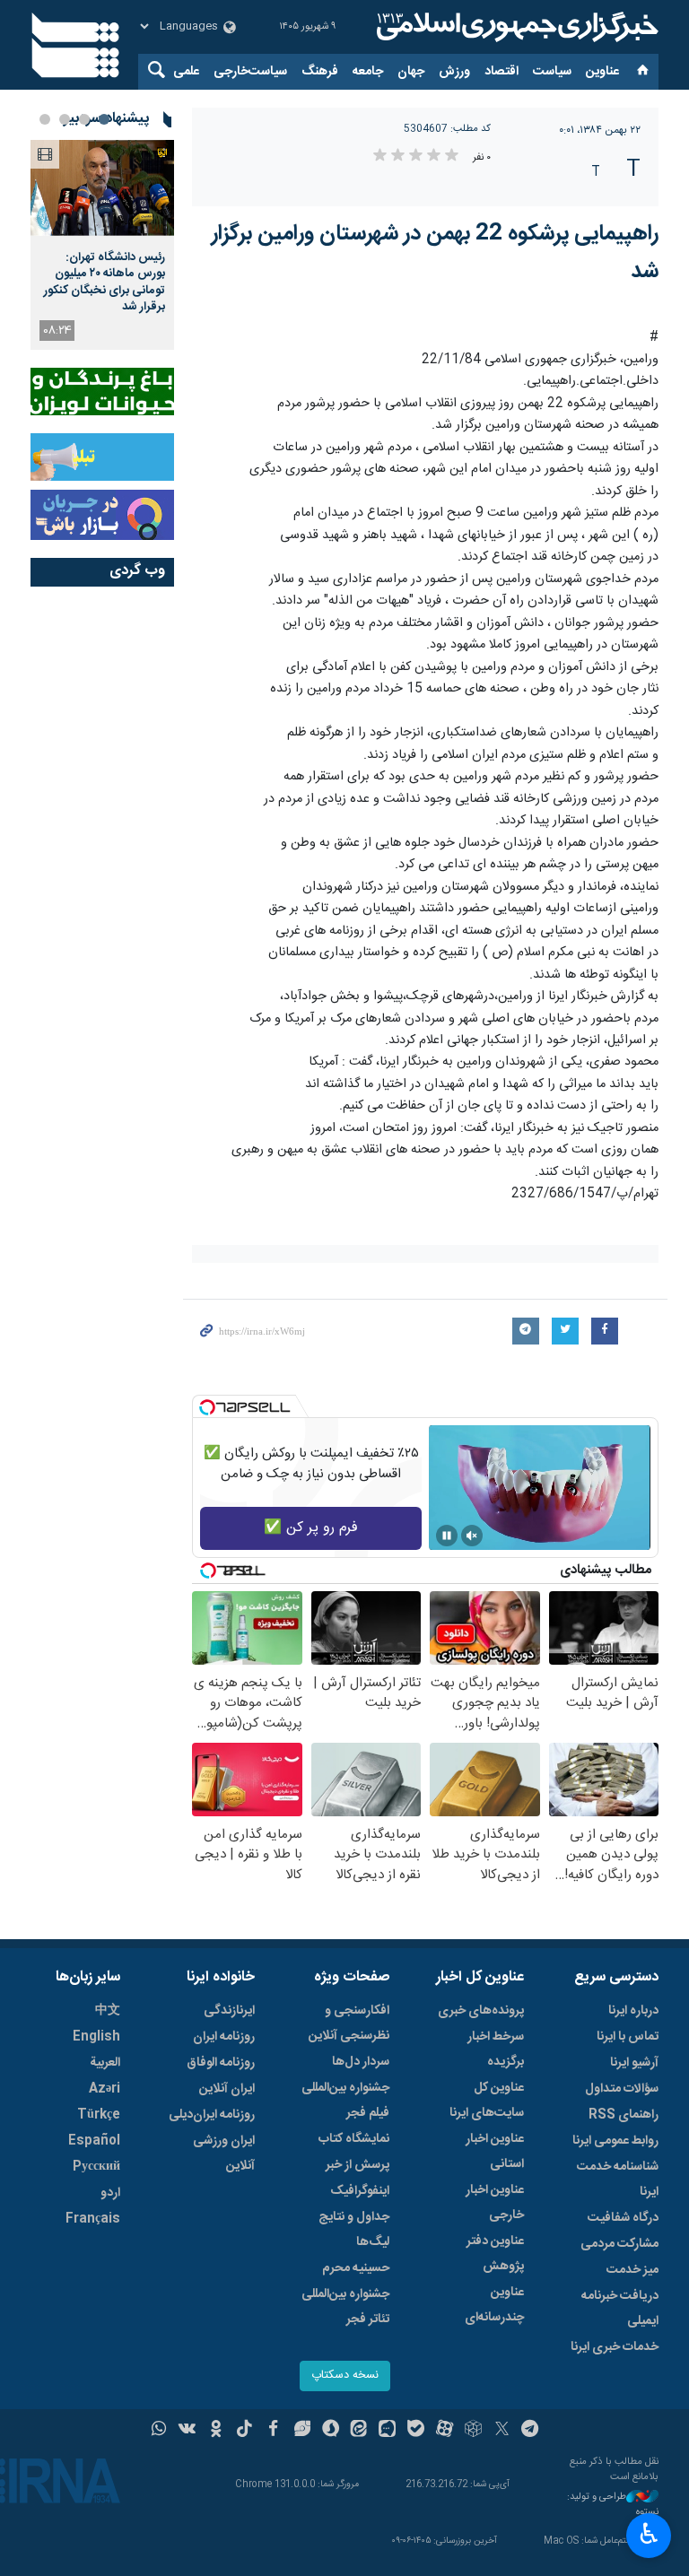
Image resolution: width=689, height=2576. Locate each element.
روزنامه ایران (224, 2037)
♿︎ (649, 2534)
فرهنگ (320, 72)
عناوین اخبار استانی (495, 2152)
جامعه (368, 72)
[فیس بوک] (273, 2431)
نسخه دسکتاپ (345, 2376)
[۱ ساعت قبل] (102, 188)
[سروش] (331, 2431)
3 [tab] (65, 119)
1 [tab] (104, 119)
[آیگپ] (387, 2431)
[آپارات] (445, 2431)
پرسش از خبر (358, 2165)
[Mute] (472, 1536)
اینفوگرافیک (360, 2191)
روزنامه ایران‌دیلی (212, 2115)
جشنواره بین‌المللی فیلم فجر (345, 2101)
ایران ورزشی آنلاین (224, 2154)
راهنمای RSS (624, 2115)
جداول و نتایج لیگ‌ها (354, 2230)
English (96, 2037)
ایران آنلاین (227, 2089)
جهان (411, 72)
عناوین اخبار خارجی (495, 2203)
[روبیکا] (473, 2431)
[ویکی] (187, 2431)
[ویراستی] (302, 2431)
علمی (186, 72)
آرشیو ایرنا (634, 2063)
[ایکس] (502, 2431)
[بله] (416, 2431)
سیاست (552, 72)
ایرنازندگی (229, 2011)
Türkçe (99, 2115)
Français (93, 2219)
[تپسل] (207, 1407)
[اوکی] (216, 2431)
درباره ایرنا (633, 2011)
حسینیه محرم (356, 2268)
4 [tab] (45, 119)
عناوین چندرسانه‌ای (494, 2305)
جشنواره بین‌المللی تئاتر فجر (345, 2307)
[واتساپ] (159, 2431)
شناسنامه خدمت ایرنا (618, 2180)
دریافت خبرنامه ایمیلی (620, 2309)
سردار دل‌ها (361, 2062)
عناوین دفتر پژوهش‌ (495, 2254)
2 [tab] (84, 119)
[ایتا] (359, 2431)
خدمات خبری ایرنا (615, 2347)
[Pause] (447, 1536)
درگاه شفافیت (623, 2218)
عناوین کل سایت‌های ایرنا (487, 2101)
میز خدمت (632, 2270)
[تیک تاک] (244, 2431)
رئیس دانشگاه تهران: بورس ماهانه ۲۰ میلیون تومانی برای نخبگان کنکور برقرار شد (105, 282)
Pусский (96, 2167)
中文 (108, 2011)
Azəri (105, 2089)
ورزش (454, 72)
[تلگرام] (531, 2431)
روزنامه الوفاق (221, 2063)
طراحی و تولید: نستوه (613, 2505)
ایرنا (515, 27)
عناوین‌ (602, 72)
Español (94, 2141)
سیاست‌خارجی (250, 72)
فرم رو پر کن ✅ (311, 1528)
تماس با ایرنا (628, 2037)
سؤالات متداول (622, 2089)
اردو (110, 2193)
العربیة (105, 2063)
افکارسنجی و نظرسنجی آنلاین (349, 2023)
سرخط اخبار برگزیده (496, 2049)
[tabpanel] (102, 245)
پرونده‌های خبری (481, 2011)
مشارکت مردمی (619, 2244)
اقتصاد (501, 72)
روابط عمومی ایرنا (615, 2141)
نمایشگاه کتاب (354, 2139)
